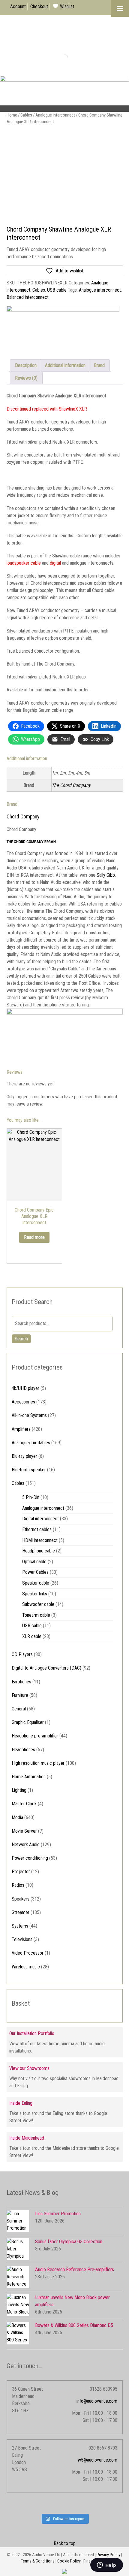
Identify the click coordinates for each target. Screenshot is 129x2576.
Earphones (21, 1682)
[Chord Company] (63, 328)
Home (12, 115)
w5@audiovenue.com (97, 2460)
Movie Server (24, 1831)
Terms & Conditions (38, 2561)
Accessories (23, 1402)
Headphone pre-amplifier (35, 1736)
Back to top (65, 2543)
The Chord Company (71, 785)
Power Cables (35, 1572)
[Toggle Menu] (120, 8)
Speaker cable (36, 1583)
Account (18, 6)
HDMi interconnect (40, 1540)
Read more (34, 1237)
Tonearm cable (36, 1615)
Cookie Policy (69, 2561)
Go (60, 58)
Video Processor (28, 1953)
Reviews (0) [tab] (26, 378)
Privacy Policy (108, 2555)
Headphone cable (39, 1551)
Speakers (21, 1899)
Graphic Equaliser (28, 1722)
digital (55, 563)
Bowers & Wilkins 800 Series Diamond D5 (74, 2325)
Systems (20, 1926)
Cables (26, 115)
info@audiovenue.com (97, 2401)
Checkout (39, 6)
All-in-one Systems (29, 1415)
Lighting (19, 1790)
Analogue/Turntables (31, 1443)
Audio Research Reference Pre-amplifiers (75, 2270)
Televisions (22, 1939)
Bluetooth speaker (29, 1470)
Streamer (21, 1912)
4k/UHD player (25, 1388)
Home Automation (29, 1777)
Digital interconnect (40, 1519)
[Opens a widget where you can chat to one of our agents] (106, 2565)
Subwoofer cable (38, 1604)
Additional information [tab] (65, 365)
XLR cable (32, 1636)
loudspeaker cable (24, 563)
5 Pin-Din (31, 1497)
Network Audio (26, 1845)
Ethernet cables (37, 1529)
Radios (18, 1885)
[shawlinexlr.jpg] (65, 177)
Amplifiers (21, 1429)
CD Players (22, 1654)
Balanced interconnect (28, 297)
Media (17, 1817)
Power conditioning (30, 1858)
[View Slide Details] (64, 94)
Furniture (20, 1695)
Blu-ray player (24, 1456)
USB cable (57, 290)
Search (21, 1339)
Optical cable (34, 1562)
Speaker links (35, 1594)
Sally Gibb (106, 875)
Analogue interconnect (55, 115)
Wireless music (26, 1967)
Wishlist (67, 6)
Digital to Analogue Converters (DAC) (46, 1668)
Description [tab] (26, 365)
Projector (21, 1872)
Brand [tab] (99, 365)
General (19, 1709)
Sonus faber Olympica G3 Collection (69, 2242)
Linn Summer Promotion (58, 2214)
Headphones (23, 1750)
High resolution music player (38, 1763)
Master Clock (24, 1804)
